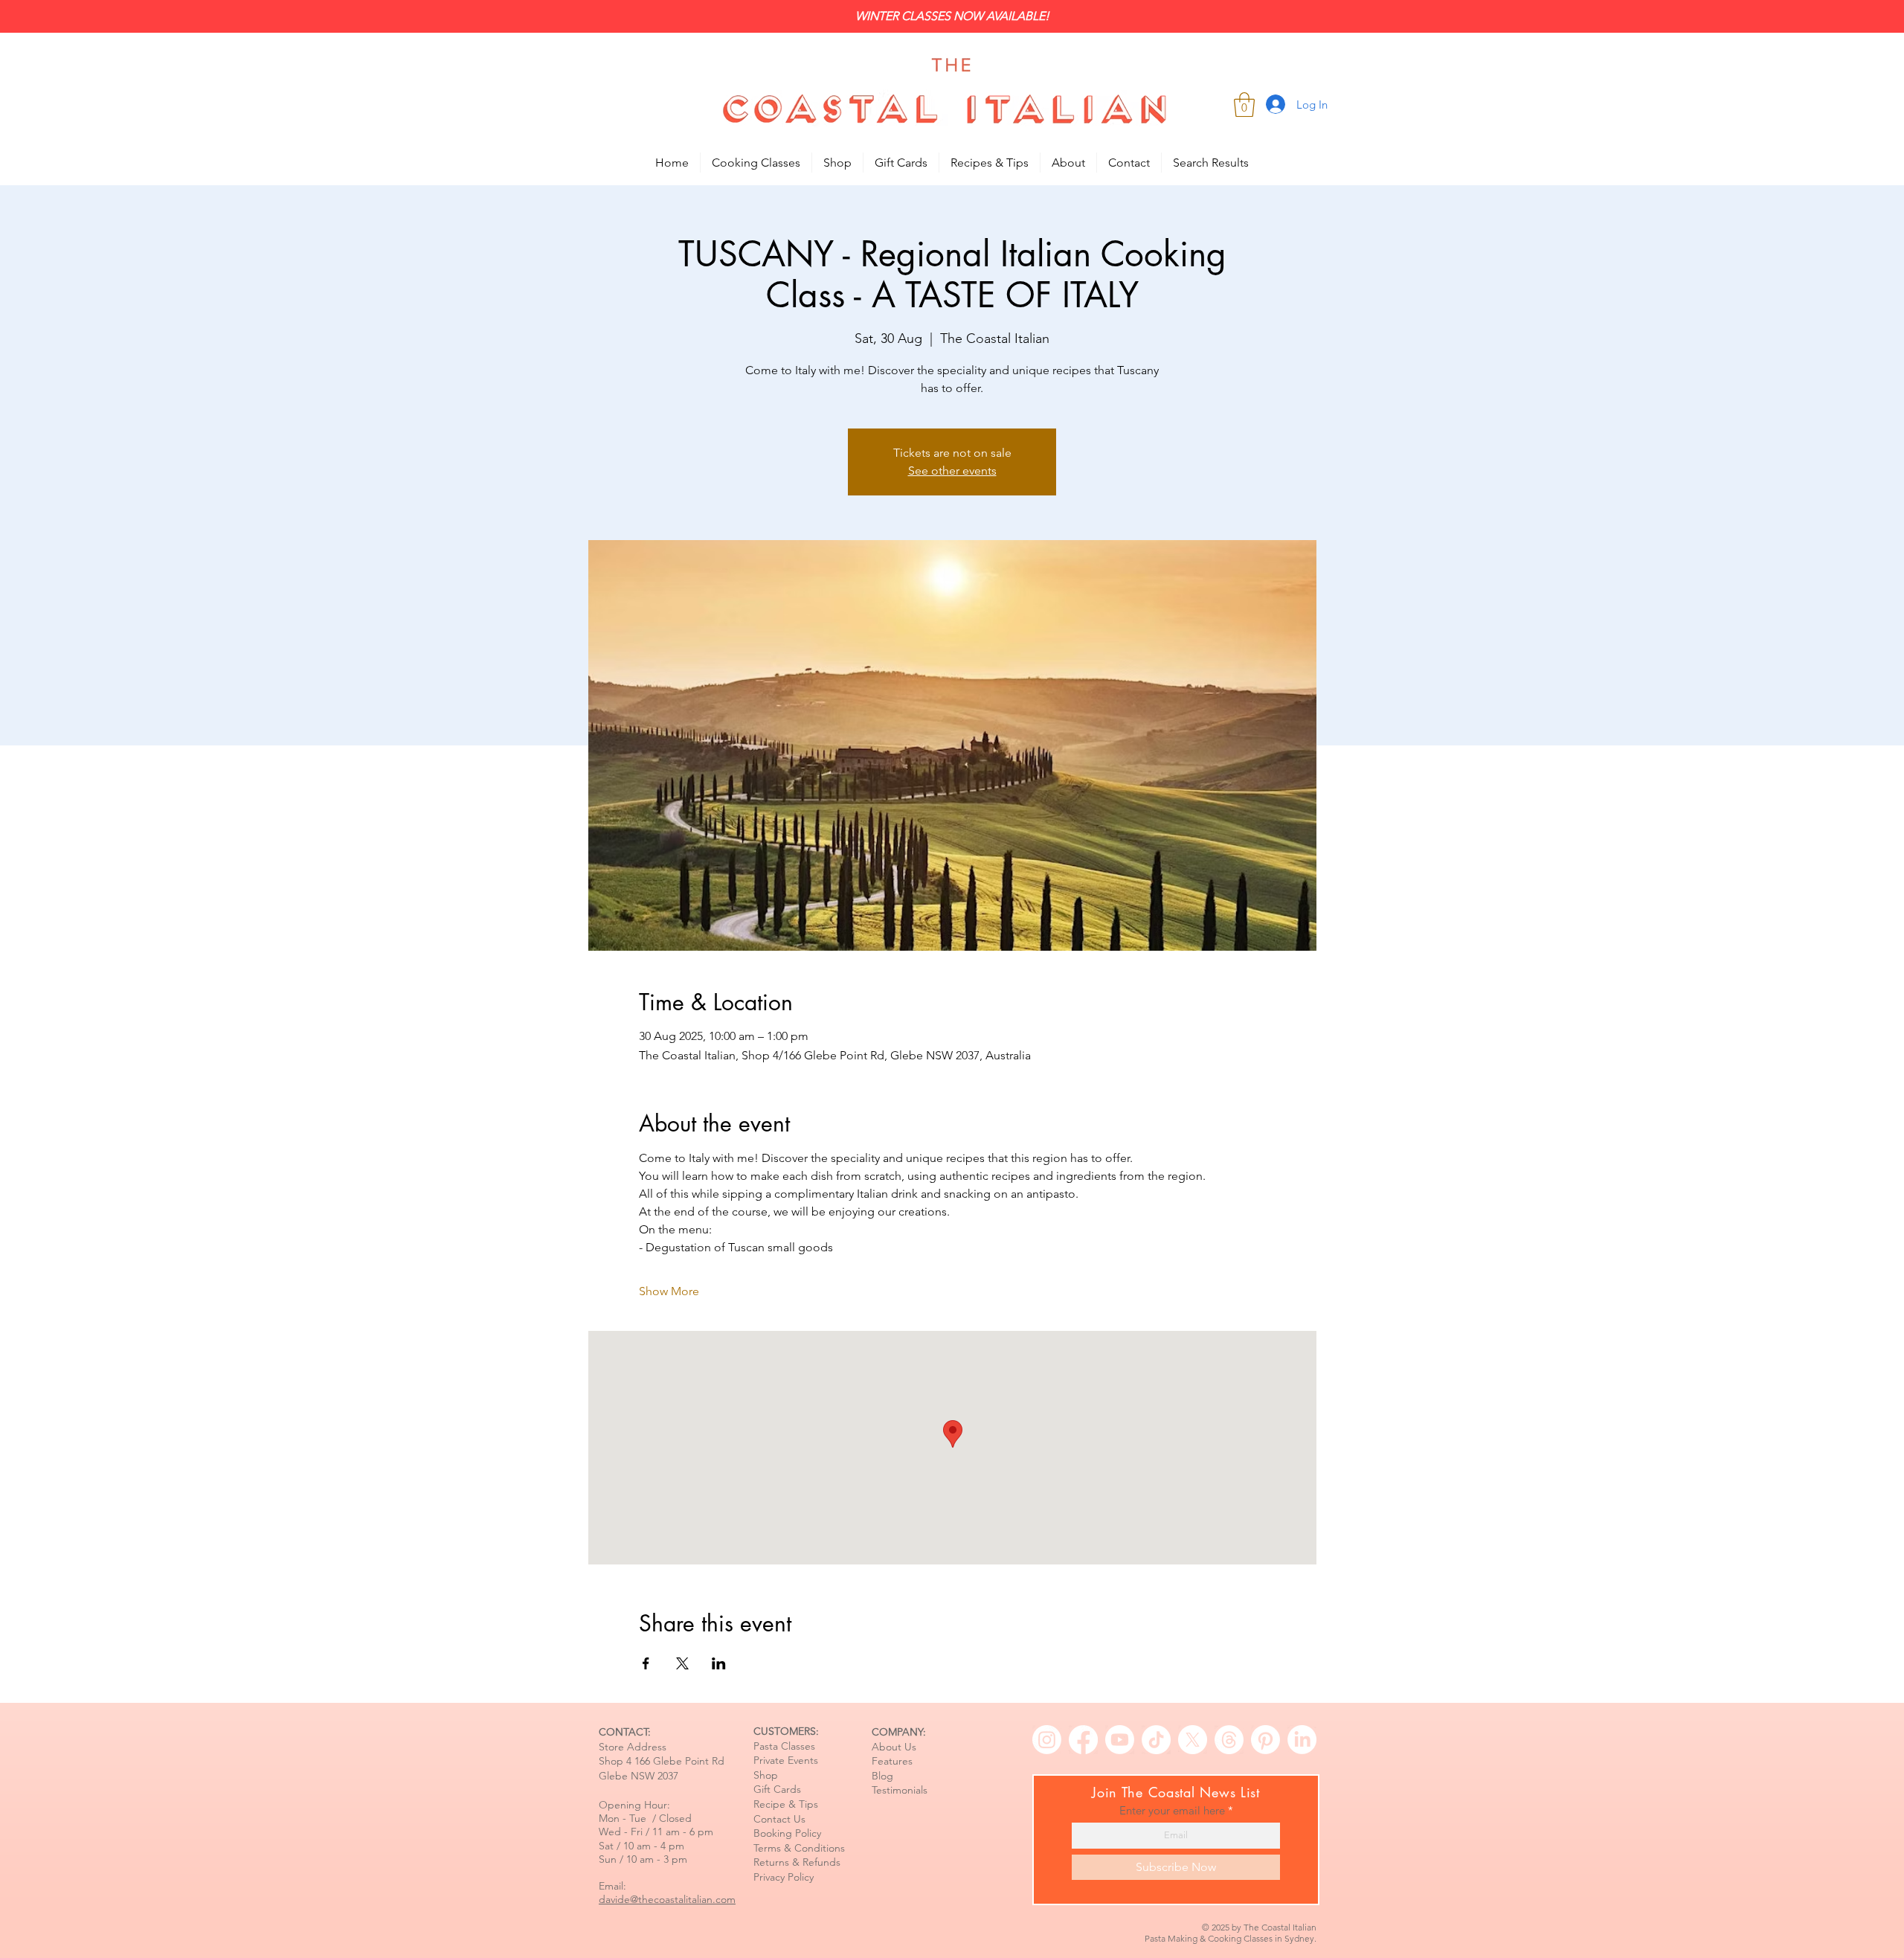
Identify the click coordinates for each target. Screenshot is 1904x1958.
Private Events (786, 1760)
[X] (1193, 1740)
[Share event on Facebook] (646, 1663)
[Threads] (1229, 1740)
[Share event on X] (682, 1663)
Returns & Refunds (797, 1862)
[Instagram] (1047, 1740)
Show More (669, 1291)
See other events (952, 471)
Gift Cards (777, 1789)
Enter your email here (1172, 1810)
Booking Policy (787, 1833)
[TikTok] (1156, 1740)
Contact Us (779, 1819)
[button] (1244, 105)
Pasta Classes (784, 1746)
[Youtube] (1120, 1740)
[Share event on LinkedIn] (719, 1663)
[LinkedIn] (1302, 1740)
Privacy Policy (784, 1877)
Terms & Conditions (799, 1848)
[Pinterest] (1265, 1740)
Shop (766, 1775)
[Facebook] (1083, 1740)
